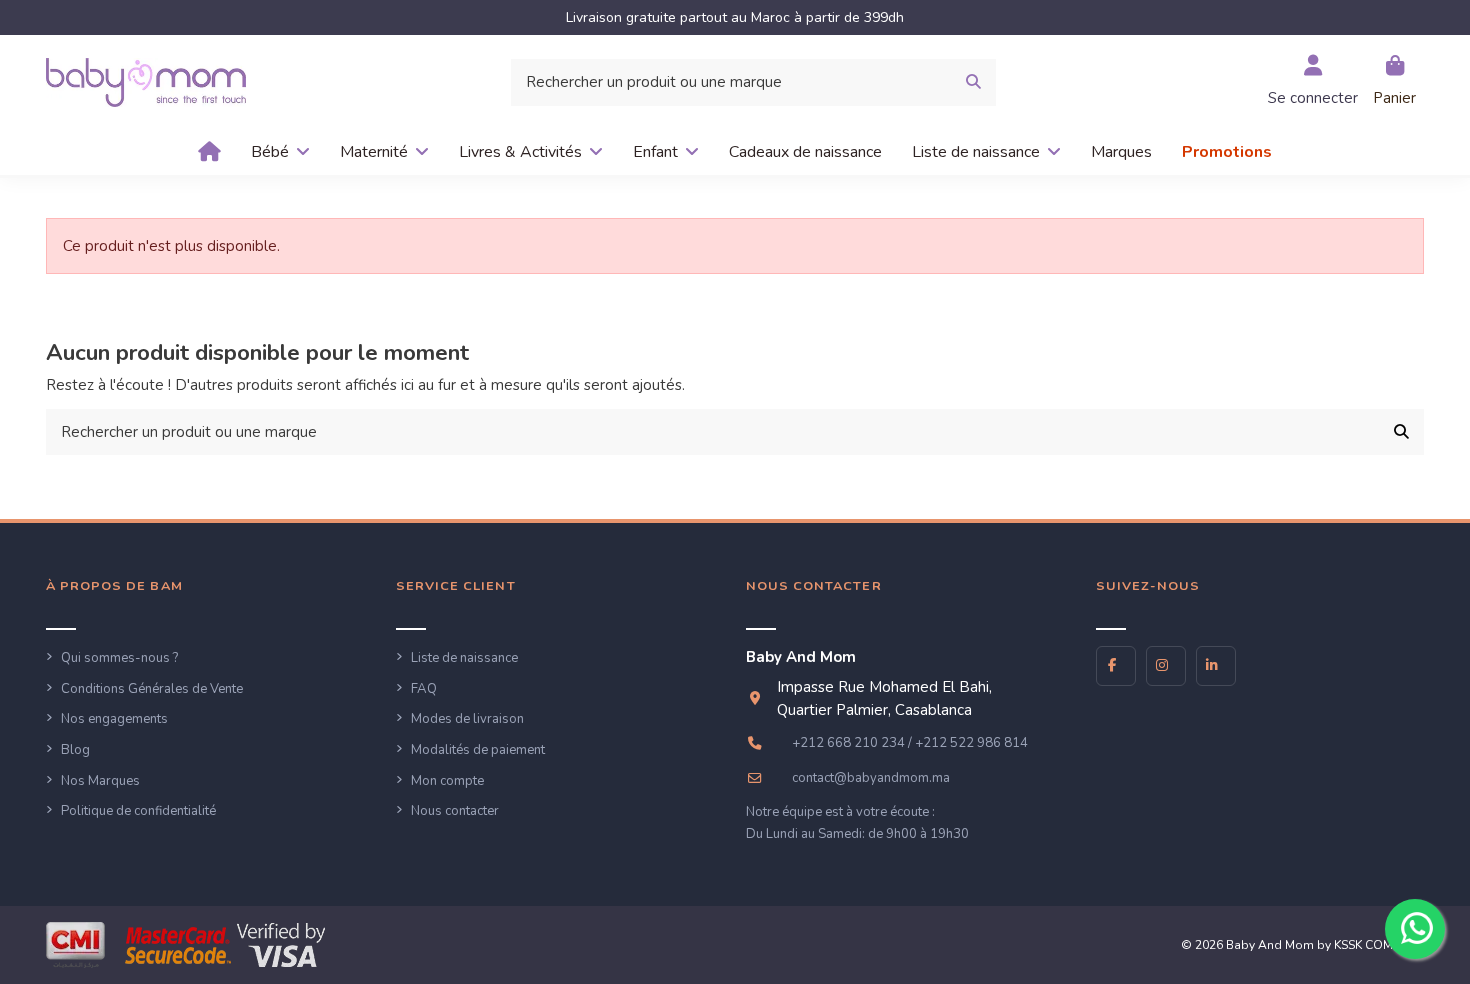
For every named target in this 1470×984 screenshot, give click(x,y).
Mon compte (447, 781)
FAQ (424, 689)
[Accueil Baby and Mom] (146, 81)
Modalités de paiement (478, 750)
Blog (75, 750)
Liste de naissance (464, 658)
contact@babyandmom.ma (871, 778)
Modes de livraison (467, 719)
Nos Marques (100, 781)
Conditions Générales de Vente (152, 689)
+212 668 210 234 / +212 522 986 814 (910, 743)
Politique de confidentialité (138, 811)
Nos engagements (114, 719)
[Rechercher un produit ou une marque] (973, 82)
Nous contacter (455, 811)
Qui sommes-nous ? (119, 658)
